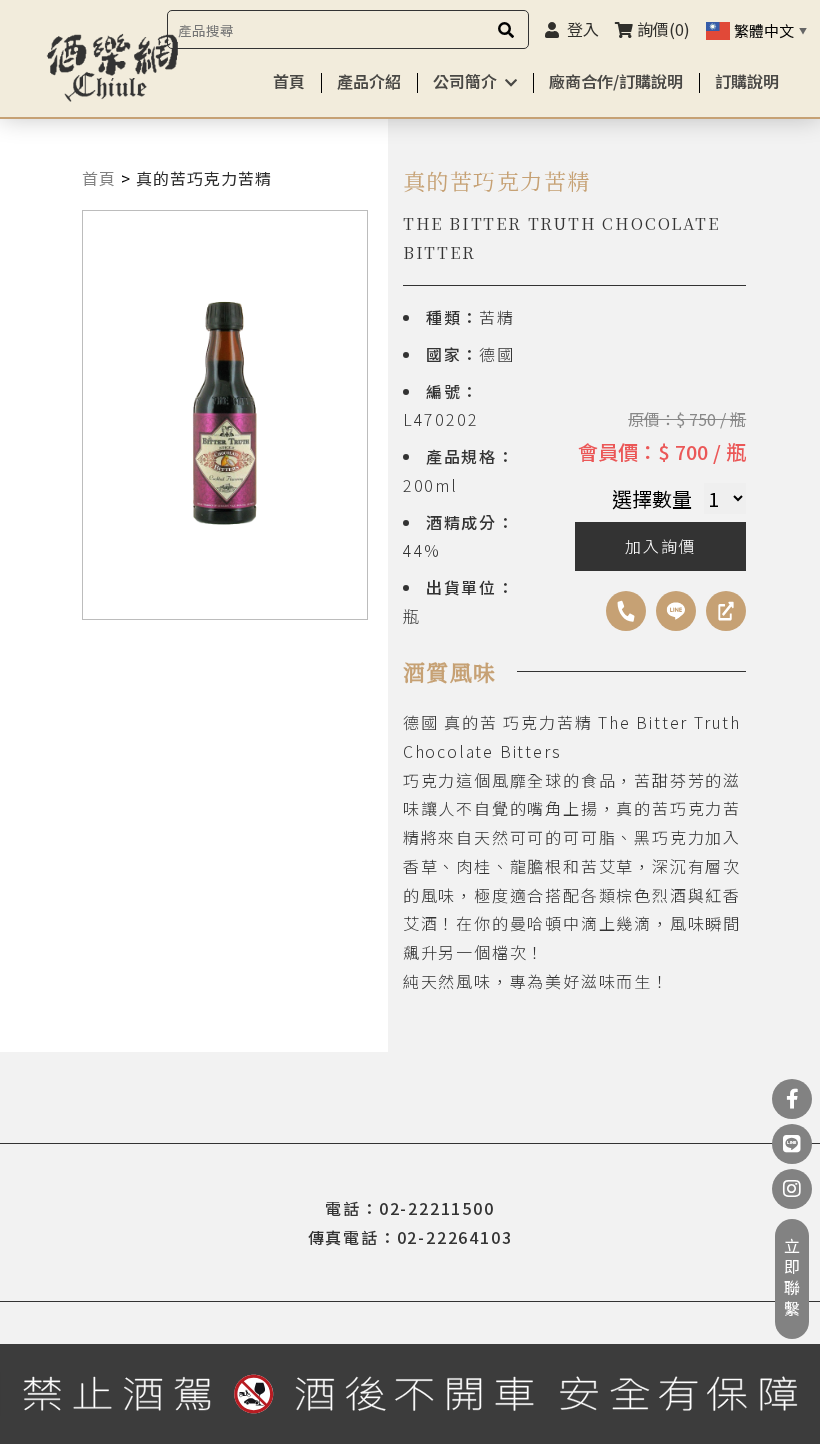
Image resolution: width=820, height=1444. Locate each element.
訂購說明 (747, 81)
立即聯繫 (792, 1279)
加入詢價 (660, 546)
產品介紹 (369, 81)
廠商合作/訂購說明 (616, 81)
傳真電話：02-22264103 (410, 1237)
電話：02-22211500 (409, 1208)
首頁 (289, 81)
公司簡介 (465, 81)
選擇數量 (652, 498)
